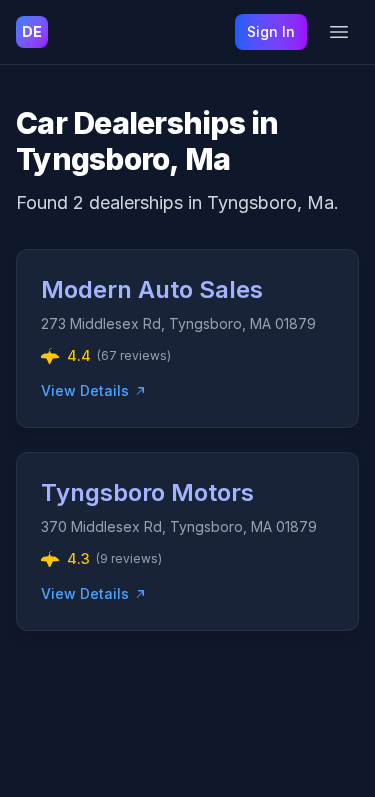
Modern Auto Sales (152, 289)
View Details (85, 390)
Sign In (271, 31)
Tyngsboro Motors (147, 492)
